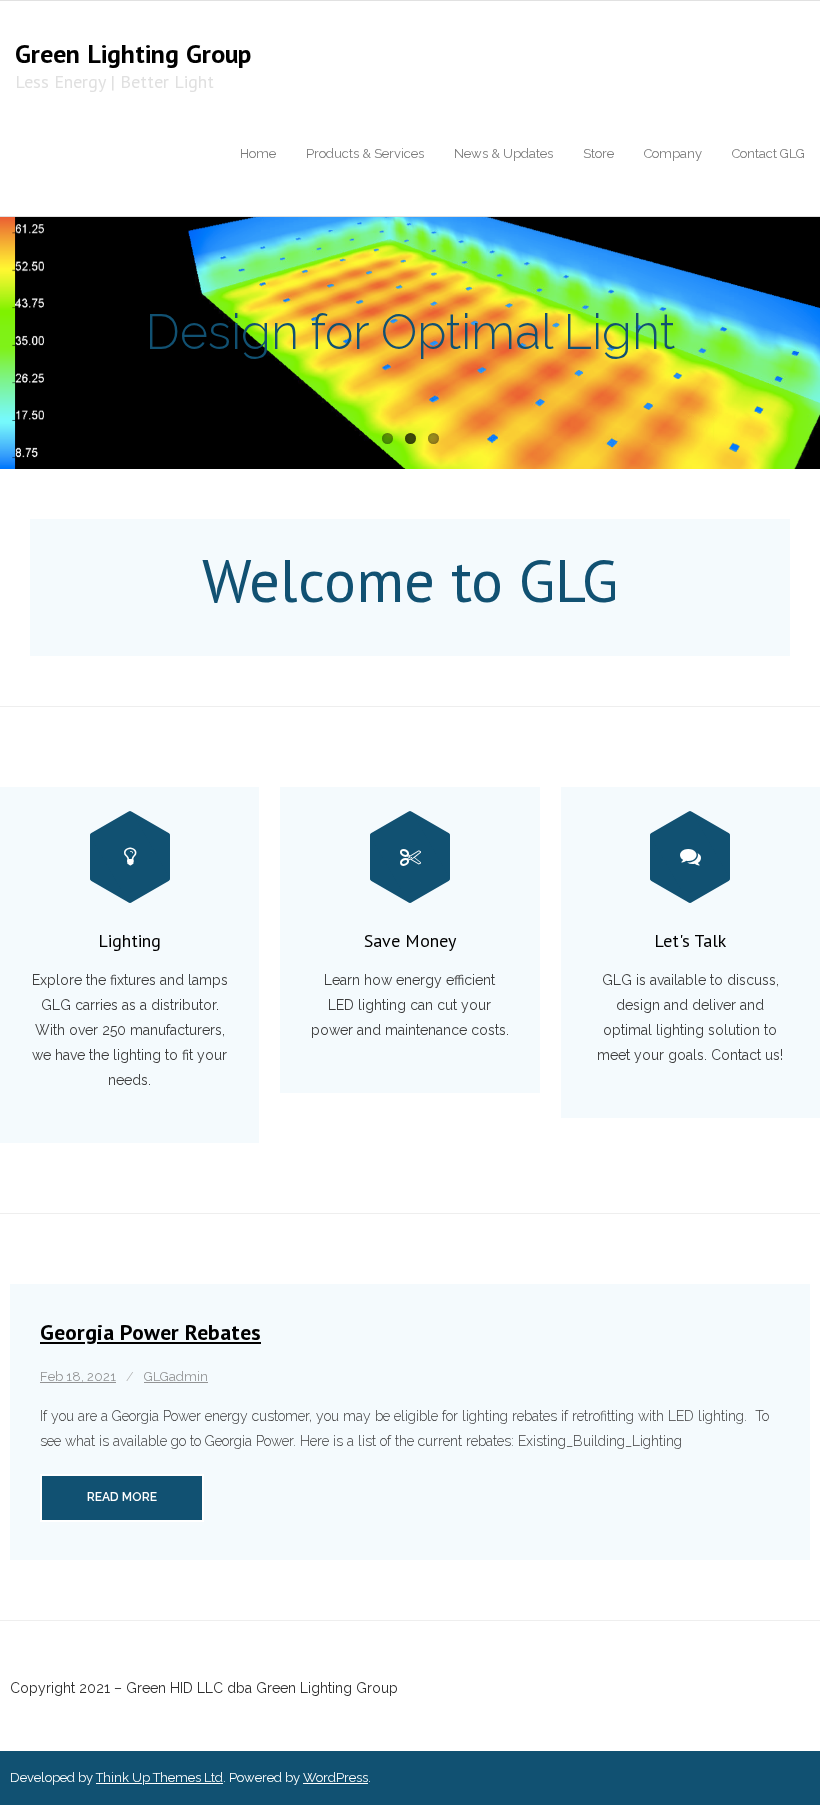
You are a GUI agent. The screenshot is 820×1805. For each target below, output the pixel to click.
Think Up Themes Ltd (159, 1777)
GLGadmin (176, 1376)
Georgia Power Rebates (150, 1332)
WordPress (335, 1777)
